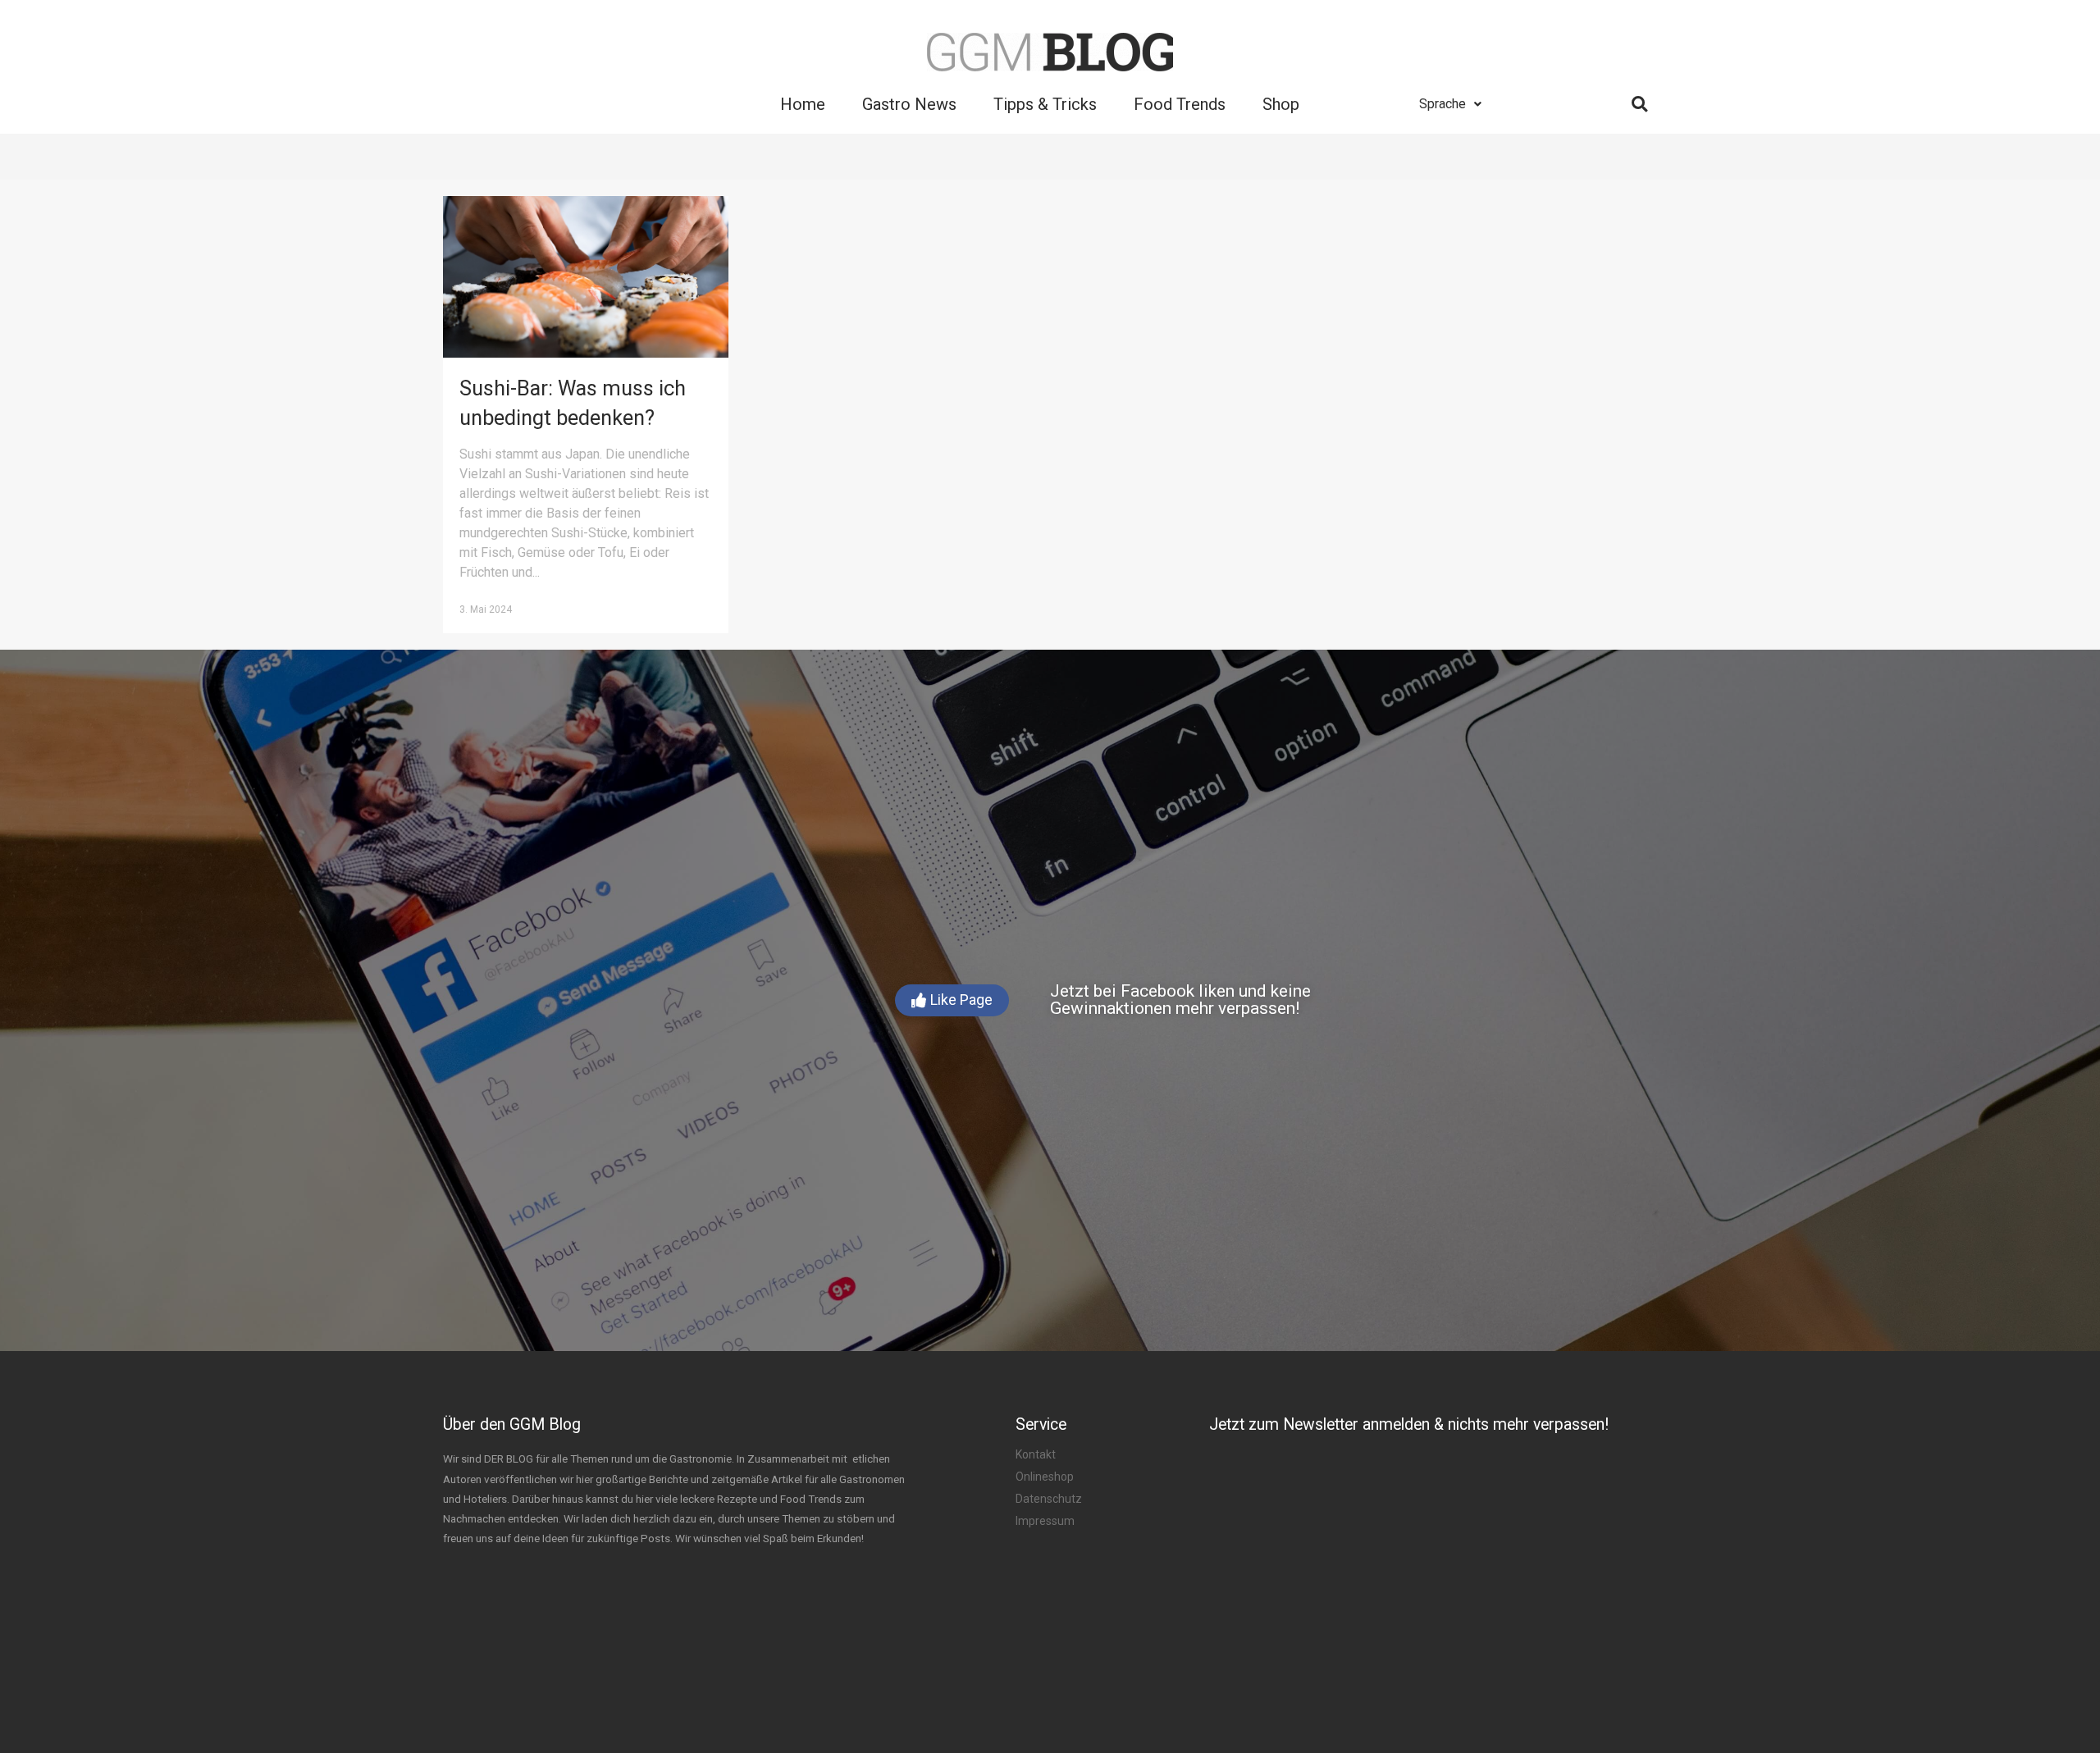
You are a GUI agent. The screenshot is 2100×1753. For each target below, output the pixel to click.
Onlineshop (1045, 1477)
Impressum (1045, 1521)
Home (803, 104)
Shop (1281, 104)
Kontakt (1036, 1454)
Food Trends (1180, 104)
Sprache (1443, 104)
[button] (952, 1000)
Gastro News (909, 104)
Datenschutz (1049, 1499)
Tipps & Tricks (1045, 104)
